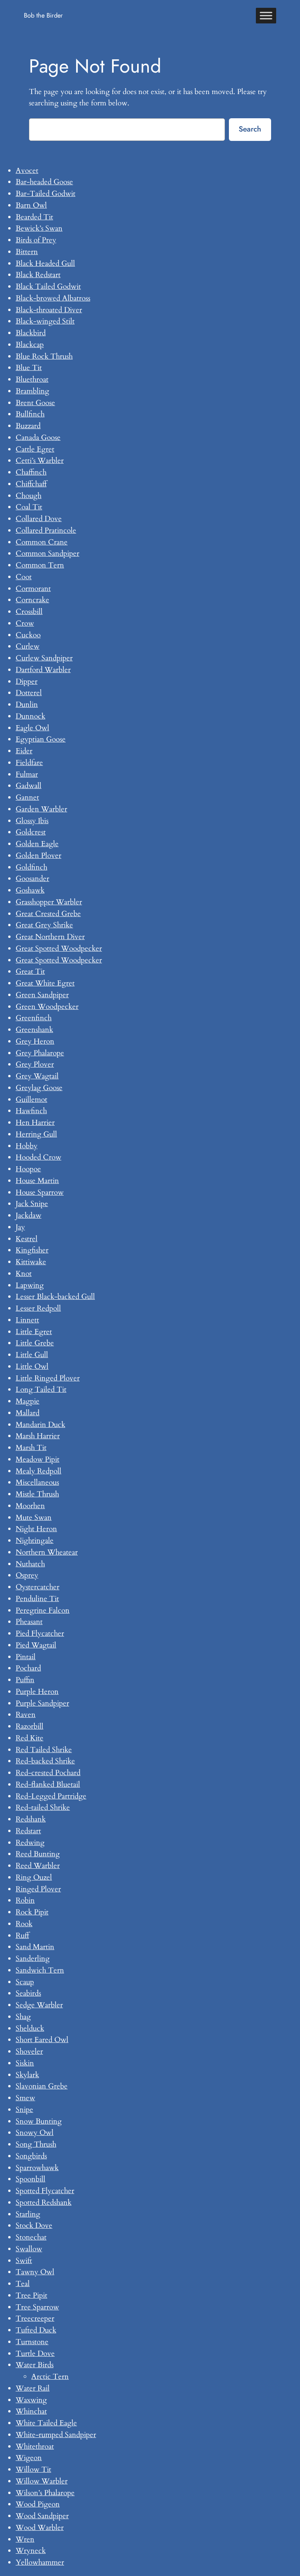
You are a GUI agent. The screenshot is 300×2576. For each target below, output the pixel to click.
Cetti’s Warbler (40, 461)
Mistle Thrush (37, 1494)
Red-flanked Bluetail (48, 1784)
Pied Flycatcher (40, 1633)
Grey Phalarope (40, 1053)
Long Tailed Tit (41, 1389)
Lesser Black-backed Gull (55, 1297)
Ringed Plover (38, 1889)
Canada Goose (38, 438)
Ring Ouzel (34, 1877)
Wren (25, 2539)
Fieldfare (29, 763)
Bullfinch (30, 414)
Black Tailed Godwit (48, 286)
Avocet (27, 171)
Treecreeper (35, 2318)
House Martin (37, 1181)
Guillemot (31, 1099)
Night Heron (36, 1529)
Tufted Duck (36, 2330)
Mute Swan (34, 1517)
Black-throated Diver (49, 310)
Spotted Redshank (44, 2202)
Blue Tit (29, 368)
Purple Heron (37, 1692)
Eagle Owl (32, 728)
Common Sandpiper (47, 553)
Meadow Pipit (37, 1459)
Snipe (24, 2110)
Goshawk (30, 890)
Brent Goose (35, 403)
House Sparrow (40, 1192)
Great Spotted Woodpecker (59, 948)
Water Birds (35, 2365)
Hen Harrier (35, 1123)
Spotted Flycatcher (45, 2191)
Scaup (25, 1982)
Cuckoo (28, 635)
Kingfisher (32, 1250)
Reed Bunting (38, 1854)
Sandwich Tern (40, 1970)
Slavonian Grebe (42, 2086)
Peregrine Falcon (43, 1610)
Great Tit (30, 971)
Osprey (27, 1575)
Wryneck (31, 2551)
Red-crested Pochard (48, 1773)
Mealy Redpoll (38, 1471)
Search (250, 129)
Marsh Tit (31, 1448)
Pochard (28, 1668)
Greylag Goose (39, 1088)
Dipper (27, 681)
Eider (24, 751)
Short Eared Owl (42, 2040)
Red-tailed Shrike (43, 1807)
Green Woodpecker (47, 1007)
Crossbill (29, 612)
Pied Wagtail (36, 1645)
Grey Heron (35, 1041)
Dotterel (29, 693)
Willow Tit (33, 2469)
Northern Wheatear (47, 1552)
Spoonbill (30, 2179)
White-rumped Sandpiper (56, 2435)
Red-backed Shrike (45, 1761)
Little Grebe (35, 1343)
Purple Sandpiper (42, 1703)
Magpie (28, 1401)
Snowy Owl (35, 2133)
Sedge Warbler (39, 2005)
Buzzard (28, 426)
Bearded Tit (34, 217)
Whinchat (31, 2411)
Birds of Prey (36, 240)
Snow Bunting (39, 2121)
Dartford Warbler (43, 670)
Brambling (32, 391)
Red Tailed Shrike (44, 1750)
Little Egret (34, 1332)
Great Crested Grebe (48, 914)
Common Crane (42, 542)
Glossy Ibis (32, 821)
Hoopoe (28, 1169)
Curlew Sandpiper (44, 658)
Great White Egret (45, 983)
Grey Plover (35, 1064)
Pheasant (29, 1622)
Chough (29, 496)
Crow (25, 623)
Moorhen (30, 1506)
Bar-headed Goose (44, 182)
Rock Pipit (32, 1912)
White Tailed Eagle (46, 2423)
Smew (25, 2098)
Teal (23, 2284)
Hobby (27, 1146)
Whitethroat (35, 2446)
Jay (20, 1227)
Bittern (27, 252)
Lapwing (30, 1285)
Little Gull (32, 1355)
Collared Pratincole (46, 530)
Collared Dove (39, 519)
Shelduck (30, 2028)
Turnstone (32, 2342)
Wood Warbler (40, 2528)
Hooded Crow (38, 1157)
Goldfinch (31, 867)
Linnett (27, 1320)
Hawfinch (31, 1111)
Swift (24, 2261)
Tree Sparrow (37, 2307)
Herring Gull (36, 1134)
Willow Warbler (42, 2481)
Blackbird (31, 333)
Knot (24, 1274)
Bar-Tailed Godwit (46, 194)
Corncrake (32, 600)
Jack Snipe (32, 1204)
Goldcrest (31, 832)
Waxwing (31, 2400)
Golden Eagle (37, 844)
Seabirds (28, 1993)
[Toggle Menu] (266, 15)
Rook (24, 1924)
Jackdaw (29, 1215)
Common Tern (40, 565)
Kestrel (27, 1239)
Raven (26, 1715)
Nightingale (35, 1541)
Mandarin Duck (40, 1425)
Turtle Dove (35, 2354)
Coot (24, 577)
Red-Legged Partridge (51, 1796)
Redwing (30, 1843)
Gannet (27, 797)
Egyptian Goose (41, 739)
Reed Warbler (38, 1866)
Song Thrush (36, 2144)
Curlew (28, 646)
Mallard (28, 1413)
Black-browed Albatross (53, 298)
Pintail (26, 1657)
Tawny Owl (35, 2272)
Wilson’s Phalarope (45, 2493)
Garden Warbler (41, 809)
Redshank (31, 1819)
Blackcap (30, 345)
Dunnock (30, 716)
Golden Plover (38, 856)
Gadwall (29, 786)
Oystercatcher (37, 1587)
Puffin (25, 1680)
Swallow (29, 2249)
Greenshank (34, 1030)
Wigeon (29, 2458)
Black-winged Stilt (45, 321)
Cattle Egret (35, 449)
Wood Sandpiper (42, 2516)
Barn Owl (31, 205)
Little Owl (32, 1366)
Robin (25, 1900)
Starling (28, 2214)
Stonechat (31, 2237)
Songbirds (31, 2156)
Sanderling (33, 1959)
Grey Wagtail (37, 1076)
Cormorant (33, 589)
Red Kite (29, 1738)
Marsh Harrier (38, 1436)
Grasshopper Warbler (49, 902)
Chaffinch (31, 472)
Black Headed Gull (45, 263)
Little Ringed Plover (48, 1378)
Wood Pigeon (38, 2504)
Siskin (25, 2063)
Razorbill (29, 1726)
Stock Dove (34, 2226)
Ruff (22, 1936)
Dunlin (27, 704)
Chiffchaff (31, 484)
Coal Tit (29, 507)
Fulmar (27, 774)
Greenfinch (34, 1018)
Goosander (32, 879)
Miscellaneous (37, 1482)
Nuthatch (30, 1564)
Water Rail (33, 2388)
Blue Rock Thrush (44, 356)
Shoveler (29, 2051)
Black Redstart (38, 275)
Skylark (27, 2075)
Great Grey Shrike (44, 925)
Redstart (28, 1831)
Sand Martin (35, 1947)
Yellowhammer (40, 2562)
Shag (23, 2017)
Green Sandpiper (42, 995)
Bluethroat (32, 379)
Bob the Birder (43, 15)
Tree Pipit (31, 2295)
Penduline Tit (37, 1599)
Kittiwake (31, 1262)
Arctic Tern (50, 2377)
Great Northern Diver (50, 937)
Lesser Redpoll (38, 1308)
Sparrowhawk (37, 2168)
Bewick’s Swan (39, 228)
